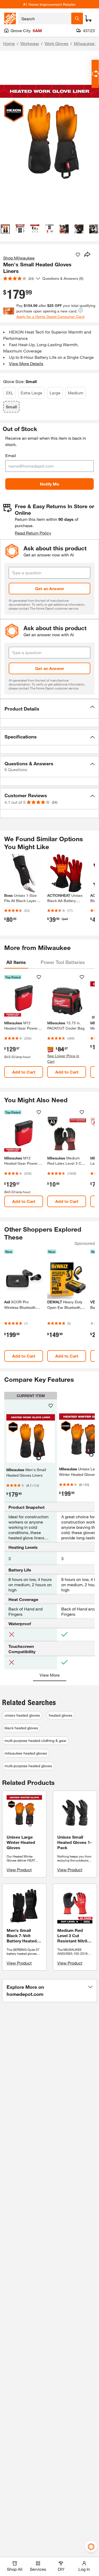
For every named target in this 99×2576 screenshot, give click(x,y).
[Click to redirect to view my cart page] (88, 18)
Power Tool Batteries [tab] (63, 962)
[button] (49, 709)
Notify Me (49, 484)
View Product (19, 1870)
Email (11, 455)
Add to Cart (24, 1072)
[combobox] (45, 18)
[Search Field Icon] (77, 18)
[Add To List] (78, 255)
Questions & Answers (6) (63, 278)
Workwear (30, 43)
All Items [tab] (16, 962)
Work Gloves (56, 43)
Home (9, 43)
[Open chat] (95, 74)
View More (50, 1675)
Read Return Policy (33, 533)
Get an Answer (50, 588)
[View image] (5, 229)
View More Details (26, 363)
